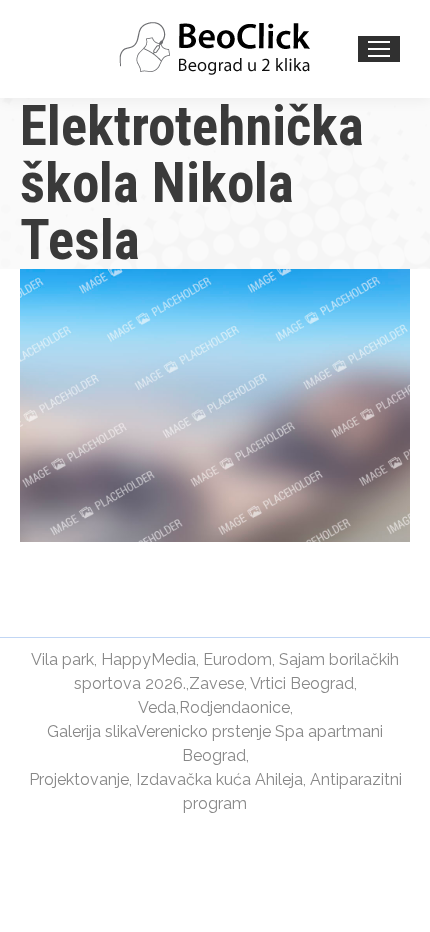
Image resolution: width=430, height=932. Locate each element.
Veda (157, 707)
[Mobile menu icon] (379, 49)
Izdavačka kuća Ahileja (219, 779)
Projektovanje (79, 779)
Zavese (216, 683)
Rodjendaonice (234, 707)
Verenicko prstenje (203, 731)
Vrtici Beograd (302, 683)
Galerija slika (91, 731)
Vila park (62, 659)
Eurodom (237, 659)
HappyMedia (148, 659)
